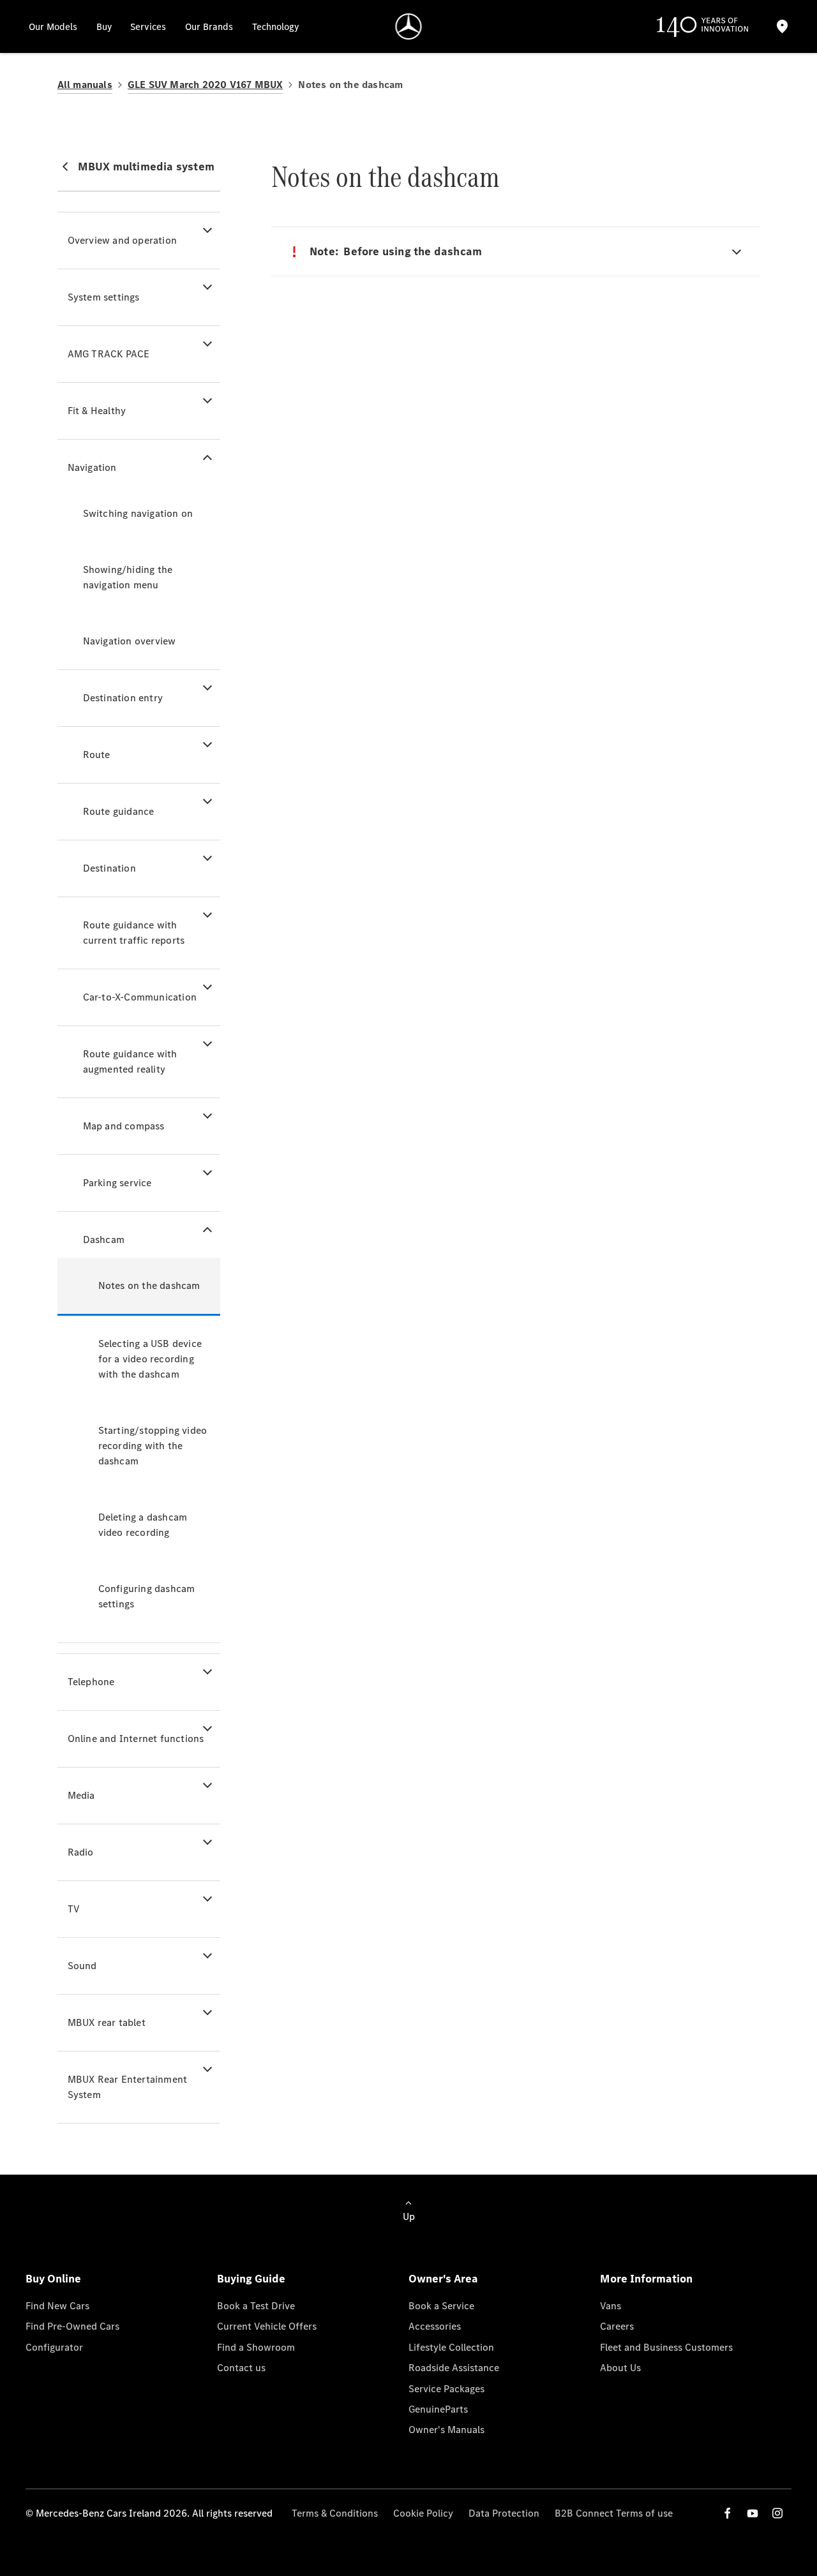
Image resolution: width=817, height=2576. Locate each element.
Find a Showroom (256, 2347)
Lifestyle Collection (451, 2347)
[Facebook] (728, 2513)
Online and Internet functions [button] (136, 1738)
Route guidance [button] (119, 811)
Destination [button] (109, 868)
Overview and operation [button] (122, 240)
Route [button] (97, 755)
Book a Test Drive (256, 2306)
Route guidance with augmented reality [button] (130, 1061)
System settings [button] (104, 297)
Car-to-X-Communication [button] (140, 997)
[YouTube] (753, 2513)
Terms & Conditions (335, 2513)
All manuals (85, 85)
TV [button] (74, 1909)
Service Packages (446, 2389)
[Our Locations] (783, 26)
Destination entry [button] (123, 698)
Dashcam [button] (104, 1240)
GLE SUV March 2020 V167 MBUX (206, 85)
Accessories (435, 2326)
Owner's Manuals (446, 2430)
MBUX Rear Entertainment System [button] (128, 2087)
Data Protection (504, 2513)
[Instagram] (777, 2513)
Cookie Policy (423, 2513)
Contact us (241, 2368)
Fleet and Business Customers (666, 2347)
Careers (617, 2326)
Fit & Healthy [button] (97, 411)
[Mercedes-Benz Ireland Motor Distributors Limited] (409, 26)
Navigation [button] (92, 467)
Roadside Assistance (454, 2368)
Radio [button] (81, 1852)
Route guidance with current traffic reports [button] (134, 933)
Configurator (54, 2347)
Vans (611, 2306)
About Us (620, 2368)
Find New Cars (57, 2306)
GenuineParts (438, 2409)
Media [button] (81, 1795)
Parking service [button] (117, 1183)
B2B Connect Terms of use (614, 2513)
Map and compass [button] (124, 1126)
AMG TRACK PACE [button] (109, 354)
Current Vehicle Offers (267, 2326)
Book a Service (441, 2306)
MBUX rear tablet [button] (107, 2022)
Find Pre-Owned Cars (72, 2326)
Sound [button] (82, 1966)
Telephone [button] (91, 1682)
